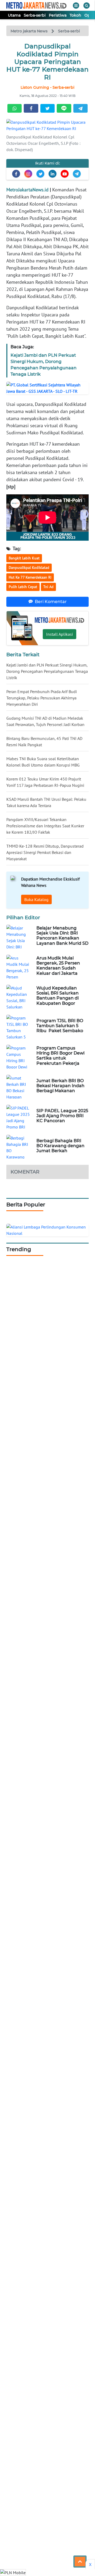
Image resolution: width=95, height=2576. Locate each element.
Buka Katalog (36, 899)
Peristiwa (58, 15)
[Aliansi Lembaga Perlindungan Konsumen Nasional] (47, 1230)
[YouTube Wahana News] (65, 174)
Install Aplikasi (60, 634)
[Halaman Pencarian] (87, 6)
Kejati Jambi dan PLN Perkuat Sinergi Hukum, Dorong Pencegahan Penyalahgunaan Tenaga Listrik (47, 671)
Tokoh (75, 15)
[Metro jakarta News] (36, 5)
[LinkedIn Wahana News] (53, 174)
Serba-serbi (35, 15)
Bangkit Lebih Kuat (24, 558)
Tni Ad (48, 587)
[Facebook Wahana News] (16, 174)
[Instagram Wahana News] (28, 174)
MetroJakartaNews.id (27, 190)
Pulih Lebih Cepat (23, 587)
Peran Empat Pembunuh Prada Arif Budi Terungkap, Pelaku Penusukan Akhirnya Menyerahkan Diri (42, 698)
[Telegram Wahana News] (77, 174)
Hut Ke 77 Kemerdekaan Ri (30, 577)
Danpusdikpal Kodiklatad (29, 568)
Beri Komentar (51, 602)
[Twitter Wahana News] (40, 174)
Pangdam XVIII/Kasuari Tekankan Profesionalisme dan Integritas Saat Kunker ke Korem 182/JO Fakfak (45, 826)
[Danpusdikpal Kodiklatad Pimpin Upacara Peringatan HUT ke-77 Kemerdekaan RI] (47, 125)
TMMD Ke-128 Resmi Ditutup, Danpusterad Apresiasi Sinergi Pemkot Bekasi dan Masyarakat (45, 852)
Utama (14, 15)
